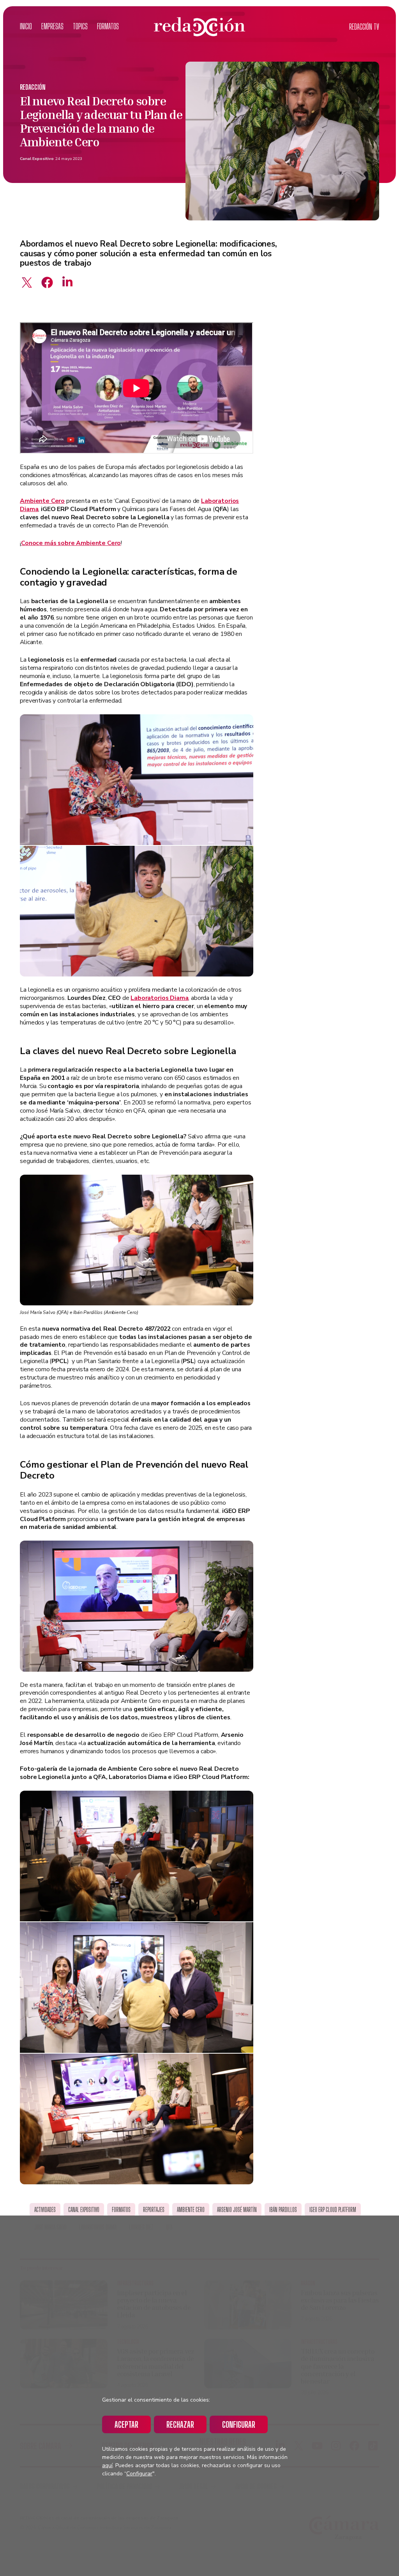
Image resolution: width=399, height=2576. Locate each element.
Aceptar (126, 2424)
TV (364, 27)
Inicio (26, 26)
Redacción (33, 87)
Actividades (45, 2210)
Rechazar (180, 2424)
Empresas (52, 26)
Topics (80, 26)
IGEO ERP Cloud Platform (333, 2210)
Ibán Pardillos (283, 2210)
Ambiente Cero (42, 501)
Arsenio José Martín (237, 2210)
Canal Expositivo (37, 159)
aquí (107, 2465)
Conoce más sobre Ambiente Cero (71, 543)
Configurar (239, 2424)
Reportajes (154, 2210)
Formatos (108, 26)
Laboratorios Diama (159, 998)
